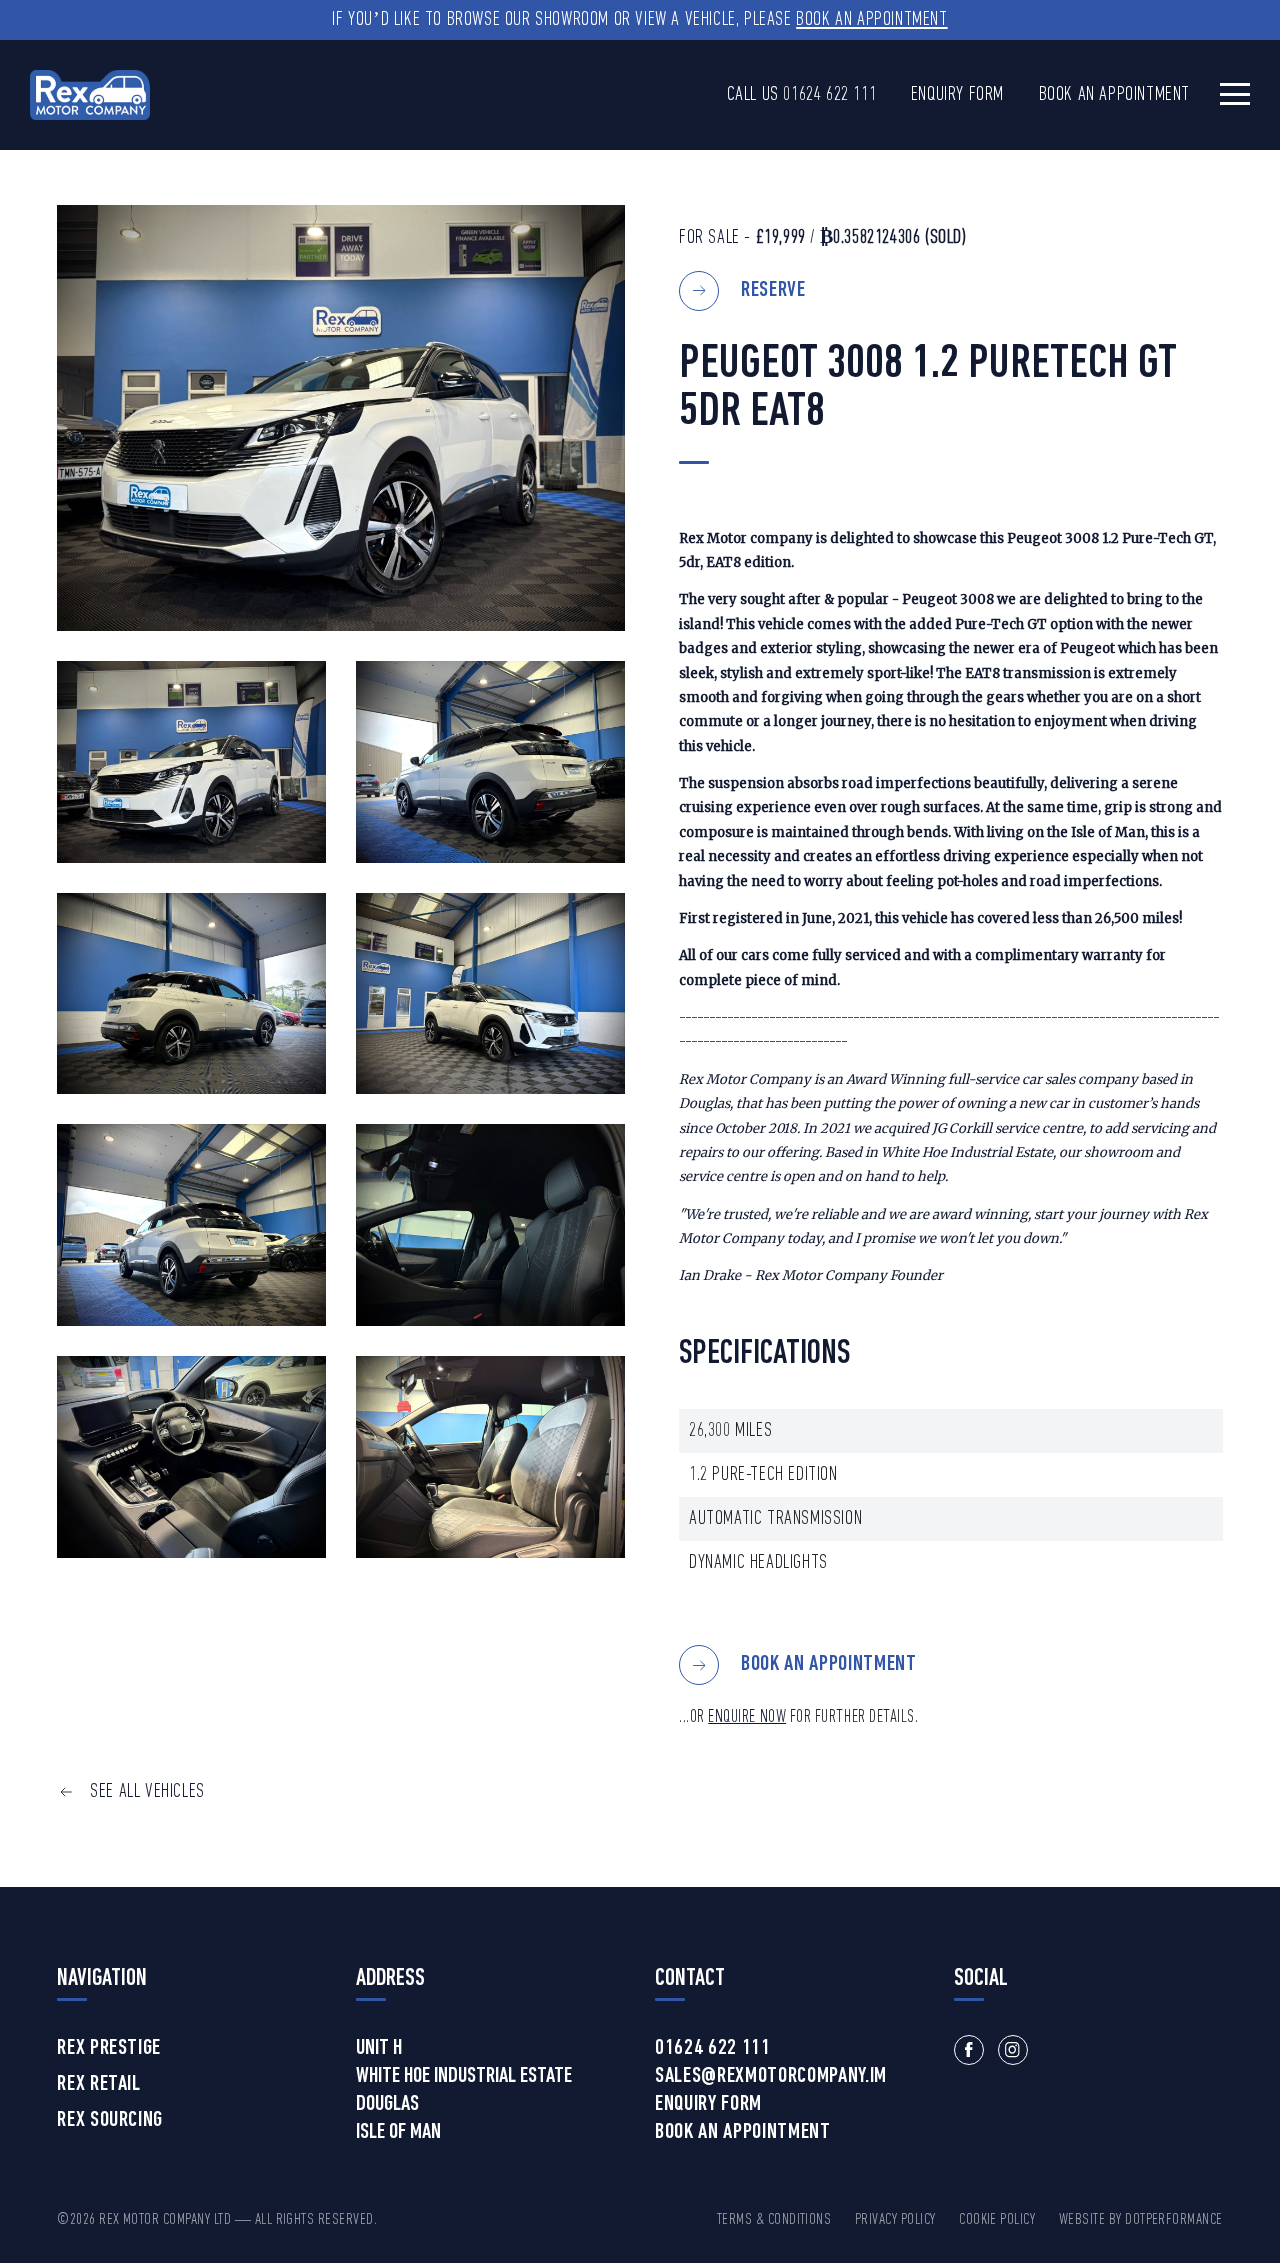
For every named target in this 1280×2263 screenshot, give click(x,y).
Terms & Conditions (774, 2220)
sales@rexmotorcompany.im (771, 2077)
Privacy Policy (895, 2220)
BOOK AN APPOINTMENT (829, 1664)
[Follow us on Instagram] (1013, 2050)
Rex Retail (99, 2085)
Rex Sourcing (110, 2121)
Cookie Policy (997, 2220)
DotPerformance (1174, 2220)
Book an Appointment (871, 20)
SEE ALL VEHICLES (147, 1792)
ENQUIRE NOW (747, 1717)
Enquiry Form (957, 95)
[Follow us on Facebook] (969, 2050)
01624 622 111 (829, 95)
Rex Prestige (109, 2049)
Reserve (773, 290)
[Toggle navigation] (1235, 93)
